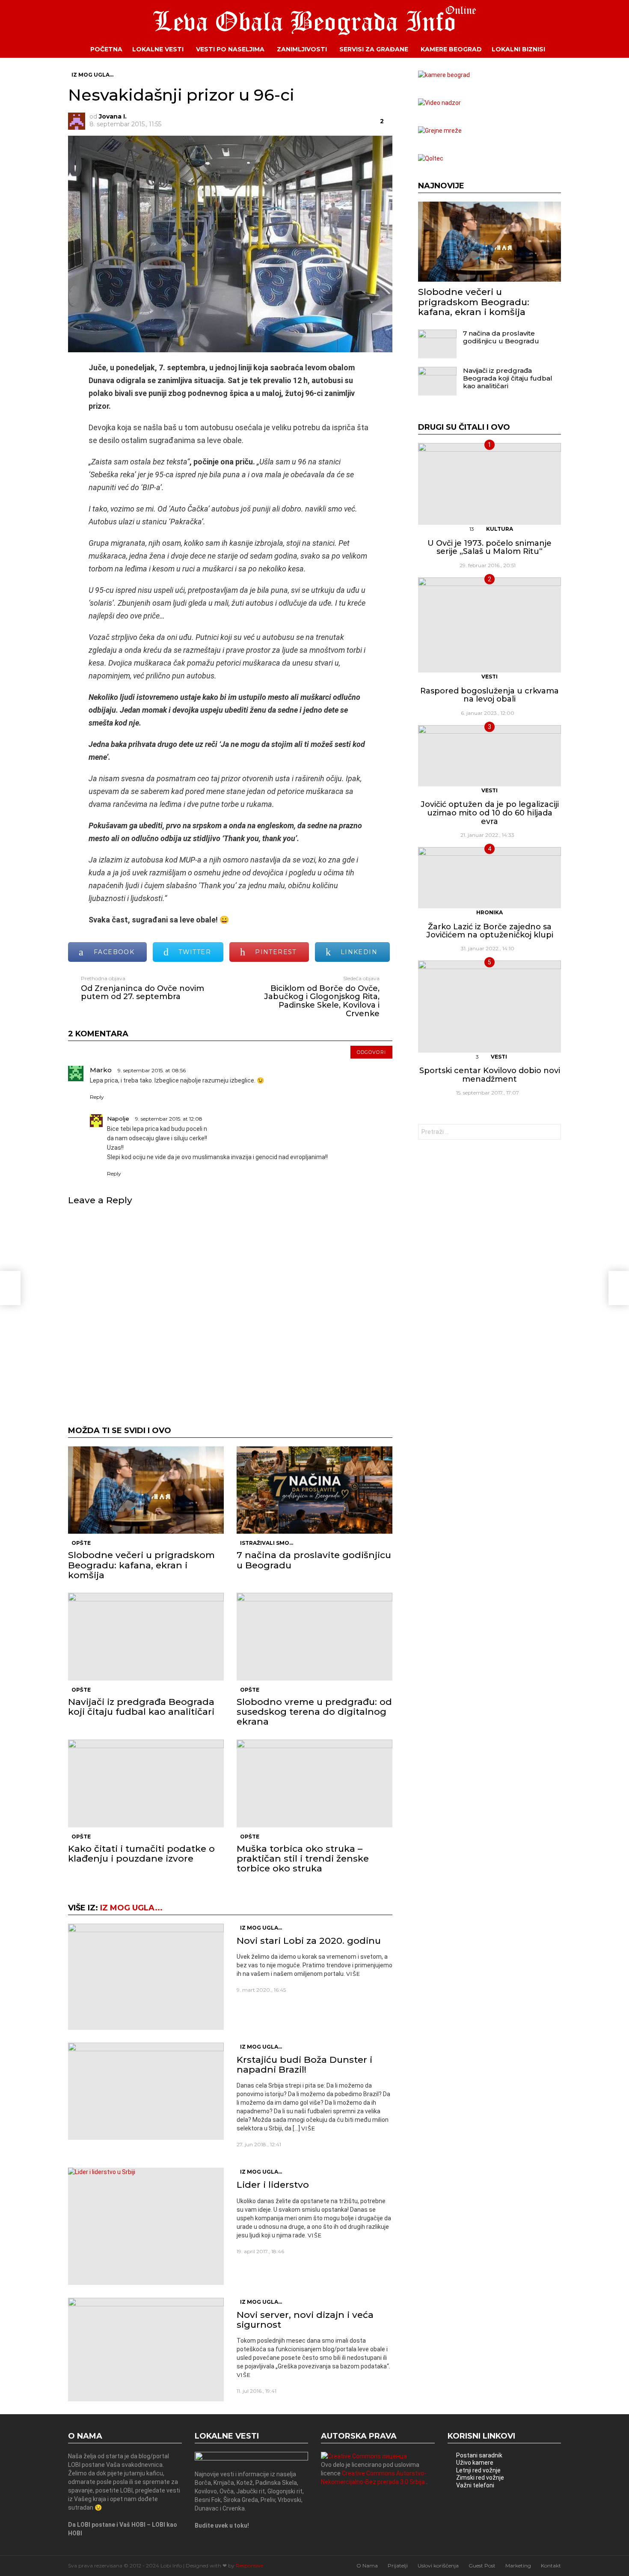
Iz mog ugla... (131, 1908)
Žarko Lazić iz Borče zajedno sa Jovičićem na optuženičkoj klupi (490, 931)
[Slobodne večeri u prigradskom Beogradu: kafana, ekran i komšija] (146, 1490)
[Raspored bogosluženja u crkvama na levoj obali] (490, 625)
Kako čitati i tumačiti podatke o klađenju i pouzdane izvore (141, 1853)
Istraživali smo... (267, 1543)
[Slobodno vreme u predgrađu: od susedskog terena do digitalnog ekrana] (314, 1637)
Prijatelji (398, 2566)
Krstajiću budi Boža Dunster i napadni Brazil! (304, 2064)
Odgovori (371, 1052)
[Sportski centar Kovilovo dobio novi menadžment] (490, 1006)
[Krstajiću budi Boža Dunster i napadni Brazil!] (146, 2091)
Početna (106, 49)
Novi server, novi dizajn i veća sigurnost (305, 2320)
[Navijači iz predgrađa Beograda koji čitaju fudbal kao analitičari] (146, 1637)
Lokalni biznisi (518, 49)
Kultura (500, 529)
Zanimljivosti (302, 49)
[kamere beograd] (444, 75)
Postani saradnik (479, 2455)
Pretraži (552, 1133)
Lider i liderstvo (273, 2185)
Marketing (518, 2566)
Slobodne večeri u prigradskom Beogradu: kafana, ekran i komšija (141, 1565)
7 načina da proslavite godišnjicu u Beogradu (314, 1560)
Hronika (490, 912)
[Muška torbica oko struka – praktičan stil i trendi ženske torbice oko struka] (314, 1783)
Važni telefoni (475, 2485)
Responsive (249, 2566)
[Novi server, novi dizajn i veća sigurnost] (146, 2350)
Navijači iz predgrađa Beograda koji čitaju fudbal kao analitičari (141, 1707)
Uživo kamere (475, 2463)
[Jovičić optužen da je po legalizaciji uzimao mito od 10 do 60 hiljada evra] (490, 756)
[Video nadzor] (439, 103)
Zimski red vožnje (480, 2478)
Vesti (490, 677)
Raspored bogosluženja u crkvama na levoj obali (490, 695)
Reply (97, 1097)
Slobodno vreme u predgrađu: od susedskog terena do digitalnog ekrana (314, 1712)
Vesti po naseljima (230, 49)
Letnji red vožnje (478, 2470)
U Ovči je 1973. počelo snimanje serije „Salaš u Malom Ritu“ (490, 547)
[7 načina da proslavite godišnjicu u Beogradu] (314, 1490)
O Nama (367, 2566)
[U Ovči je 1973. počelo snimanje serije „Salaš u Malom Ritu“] (490, 484)
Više (353, 1974)
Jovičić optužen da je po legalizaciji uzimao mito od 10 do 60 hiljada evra (490, 813)
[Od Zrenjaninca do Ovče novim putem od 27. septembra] (10, 1288)
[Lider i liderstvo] (146, 2226)
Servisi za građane (374, 49)
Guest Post (482, 2566)
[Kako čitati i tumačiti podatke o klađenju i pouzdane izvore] (146, 1783)
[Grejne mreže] (440, 131)
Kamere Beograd (451, 49)
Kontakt (551, 2566)
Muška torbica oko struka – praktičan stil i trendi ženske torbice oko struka (303, 1858)
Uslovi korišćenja (438, 2566)
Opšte (81, 1543)
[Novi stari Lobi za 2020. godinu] (146, 1977)
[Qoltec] (431, 158)
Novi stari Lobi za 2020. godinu (309, 1941)
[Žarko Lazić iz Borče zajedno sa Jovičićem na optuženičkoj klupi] (490, 878)
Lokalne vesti (158, 49)
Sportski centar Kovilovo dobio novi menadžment (490, 1075)
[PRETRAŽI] (567, 49)
